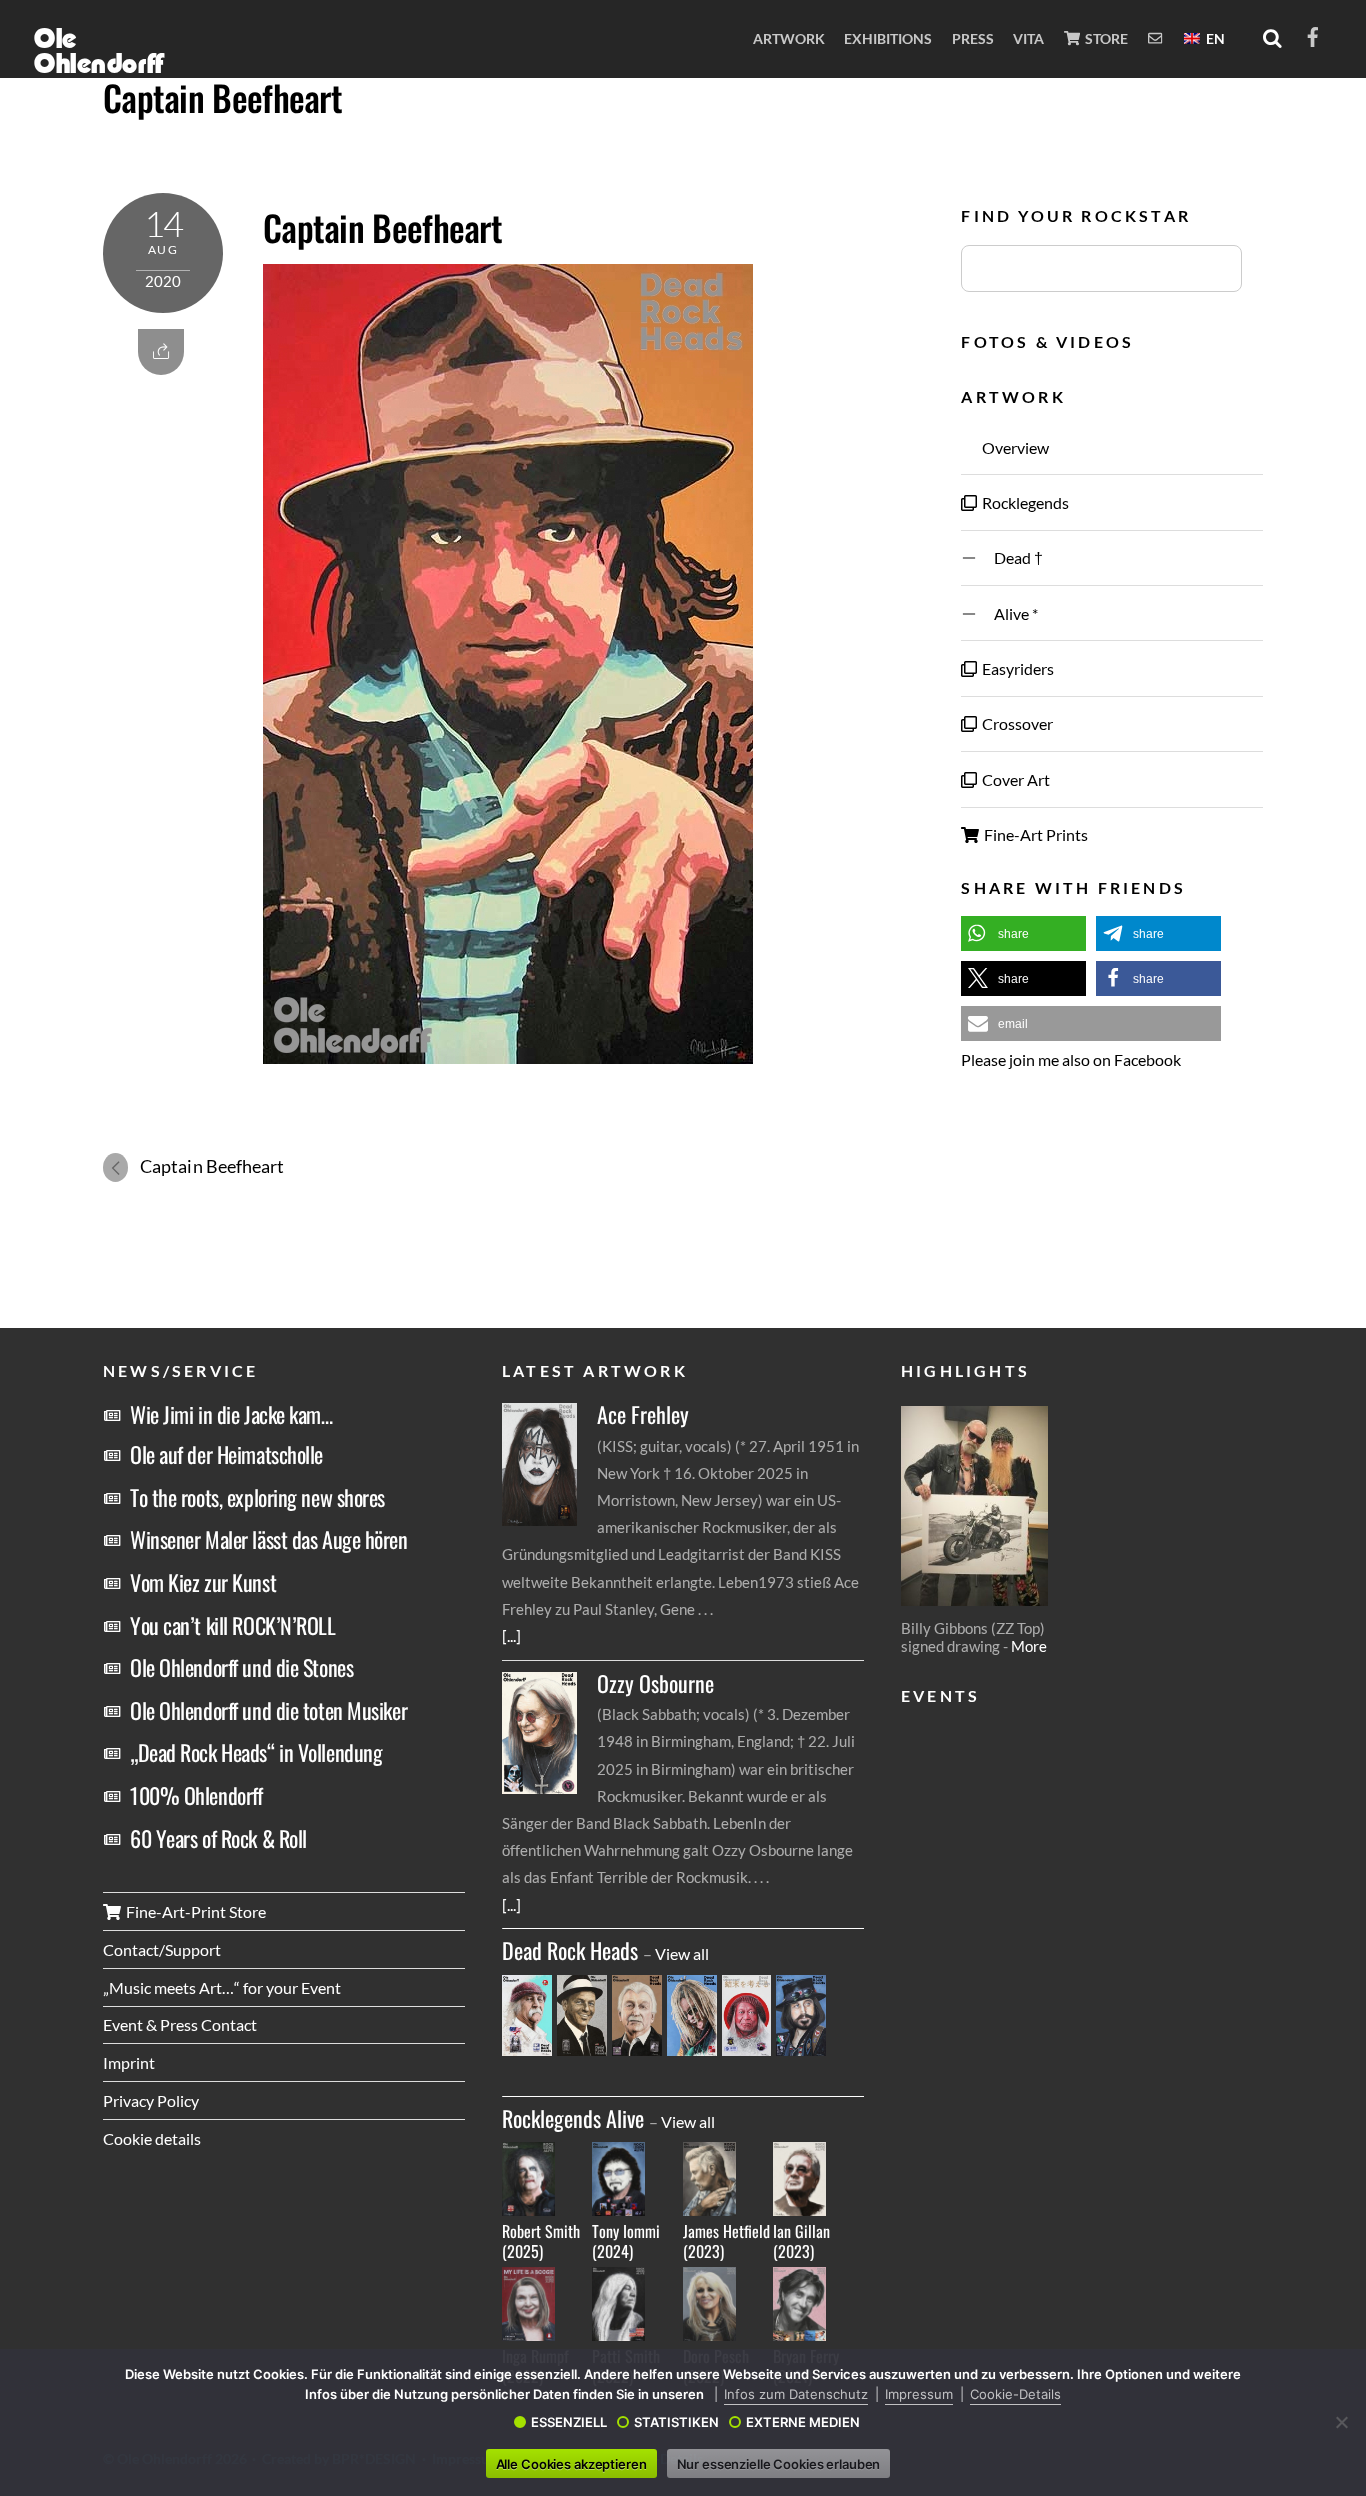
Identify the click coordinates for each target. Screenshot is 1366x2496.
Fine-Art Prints (1034, 834)
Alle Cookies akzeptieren (571, 2464)
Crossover (1016, 723)
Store (1105, 38)
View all (682, 1953)
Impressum (919, 2394)
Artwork (789, 38)
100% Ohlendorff (196, 1795)
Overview (1014, 447)
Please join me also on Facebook (1071, 1059)
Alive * (1008, 613)
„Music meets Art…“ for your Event (222, 1987)
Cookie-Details (1015, 2394)
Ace (643, 1414)
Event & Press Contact (180, 2024)
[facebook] (1313, 33)
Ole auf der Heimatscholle (226, 1454)
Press (973, 38)
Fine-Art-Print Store (194, 1911)
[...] (511, 1635)
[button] (1023, 933)
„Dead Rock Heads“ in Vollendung (256, 1752)
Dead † (1011, 557)
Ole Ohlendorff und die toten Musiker (268, 1710)
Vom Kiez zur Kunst (203, 1582)
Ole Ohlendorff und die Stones (241, 1667)
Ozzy (655, 1683)
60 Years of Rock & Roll (218, 1838)
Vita (1028, 38)
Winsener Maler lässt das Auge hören (269, 1539)
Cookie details (152, 2138)
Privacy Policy (151, 2100)
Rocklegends (1024, 502)
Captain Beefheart (222, 97)
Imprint (129, 2062)
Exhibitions (888, 38)
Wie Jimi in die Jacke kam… (231, 1414)
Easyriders (1016, 668)
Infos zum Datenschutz (796, 2394)
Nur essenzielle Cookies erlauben (779, 2464)
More (1029, 1646)
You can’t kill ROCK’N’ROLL (233, 1625)
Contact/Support (162, 1949)
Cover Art (1014, 779)
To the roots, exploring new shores (257, 1497)
